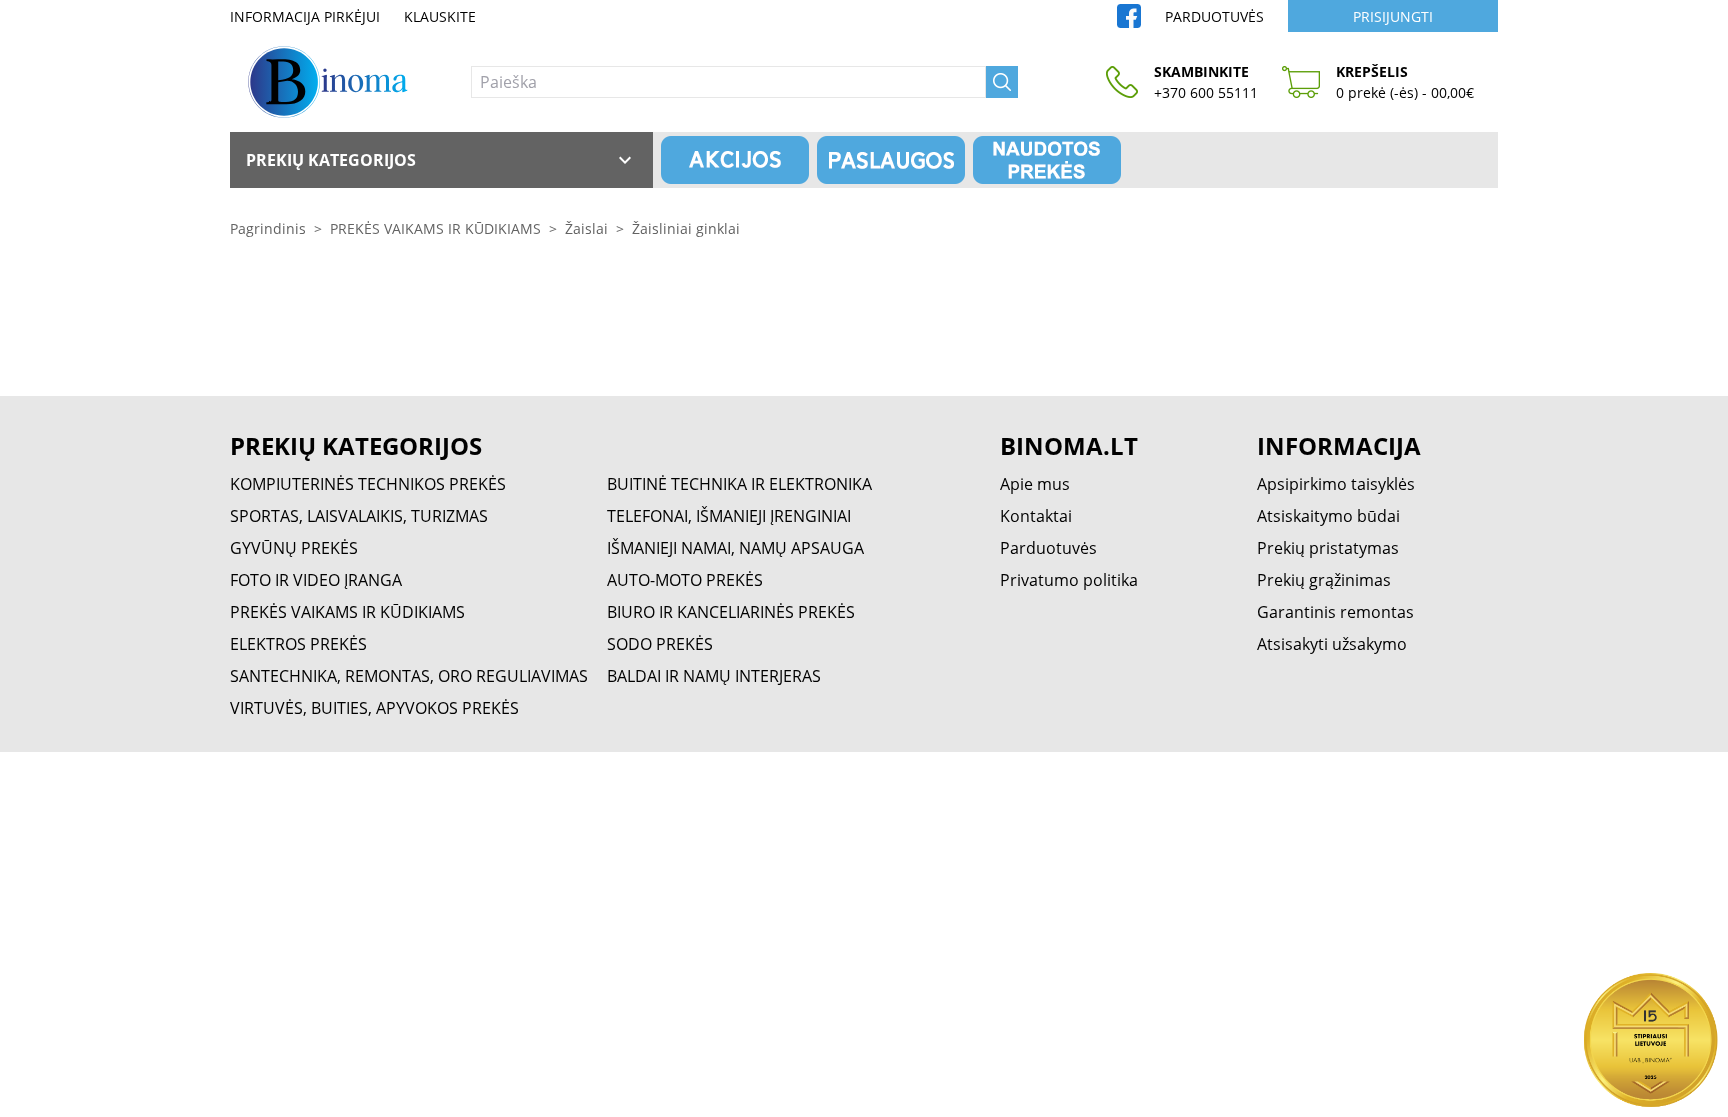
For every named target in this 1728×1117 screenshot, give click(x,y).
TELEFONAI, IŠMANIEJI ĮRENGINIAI (729, 516)
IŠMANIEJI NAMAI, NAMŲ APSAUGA (735, 548)
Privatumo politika (1069, 580)
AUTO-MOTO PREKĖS (685, 580)
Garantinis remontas (1335, 612)
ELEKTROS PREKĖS (298, 644)
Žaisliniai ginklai (686, 228)
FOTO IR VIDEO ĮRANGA (316, 580)
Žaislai (586, 228)
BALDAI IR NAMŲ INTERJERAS (714, 676)
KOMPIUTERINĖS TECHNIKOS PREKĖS (368, 484)
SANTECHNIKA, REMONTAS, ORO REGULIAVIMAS (409, 676)
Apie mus (1035, 484)
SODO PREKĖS (660, 644)
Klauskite (440, 16)
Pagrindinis (268, 228)
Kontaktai (1036, 516)
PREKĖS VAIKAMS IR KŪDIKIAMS (435, 228)
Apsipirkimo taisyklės (1336, 484)
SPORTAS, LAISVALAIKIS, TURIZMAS (359, 516)
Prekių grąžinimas (1324, 580)
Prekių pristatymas (1328, 548)
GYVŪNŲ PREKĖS (294, 548)
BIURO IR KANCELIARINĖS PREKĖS (731, 612)
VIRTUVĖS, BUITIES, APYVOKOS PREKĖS (374, 708)
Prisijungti (1393, 16)
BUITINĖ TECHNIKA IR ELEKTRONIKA (739, 484)
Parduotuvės (1214, 16)
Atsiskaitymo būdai (1328, 516)
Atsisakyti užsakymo (1332, 644)
